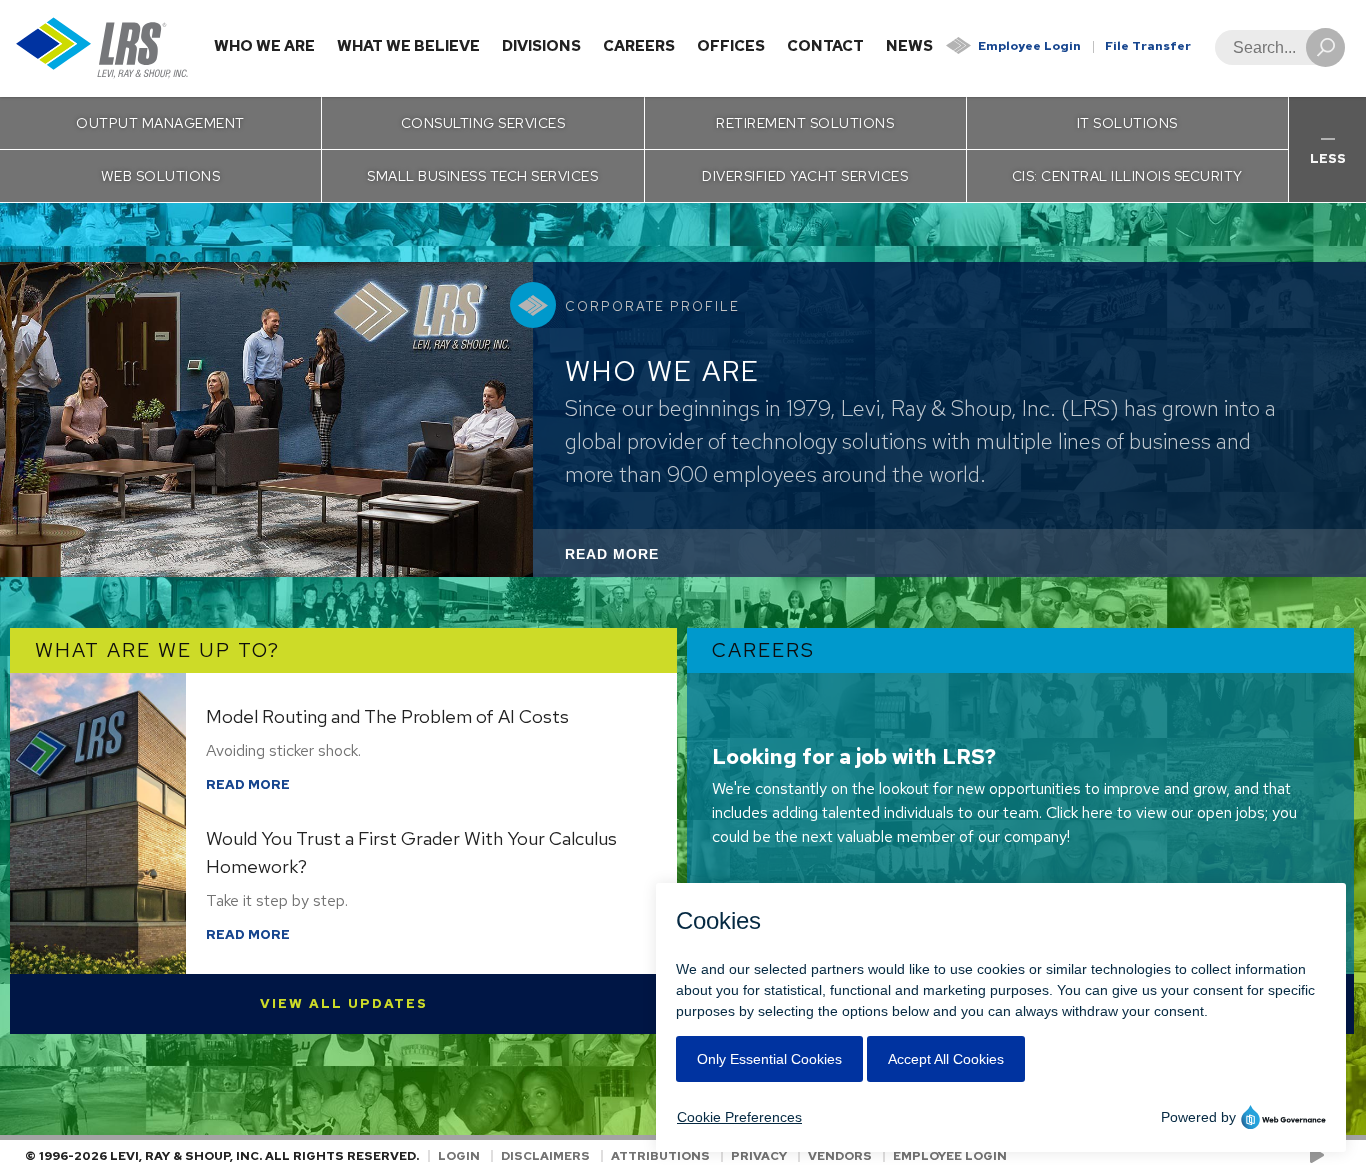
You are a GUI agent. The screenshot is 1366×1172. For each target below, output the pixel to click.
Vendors (840, 1156)
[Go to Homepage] (102, 48)
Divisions (541, 46)
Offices (731, 46)
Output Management (160, 123)
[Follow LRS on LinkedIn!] (1337, 1156)
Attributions (660, 1156)
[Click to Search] (1325, 47)
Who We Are (264, 46)
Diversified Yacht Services (805, 176)
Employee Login (1029, 46)
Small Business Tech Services (482, 176)
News (909, 46)
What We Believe (408, 46)
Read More (639, 561)
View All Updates (344, 1003)
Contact (825, 46)
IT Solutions (1127, 123)
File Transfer (1148, 46)
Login (459, 1156)
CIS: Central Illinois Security (1127, 176)
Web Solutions (161, 176)
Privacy (759, 1156)
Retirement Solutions (805, 123)
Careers (639, 46)
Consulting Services (483, 123)
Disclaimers (545, 1156)
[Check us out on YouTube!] (1320, 1156)
